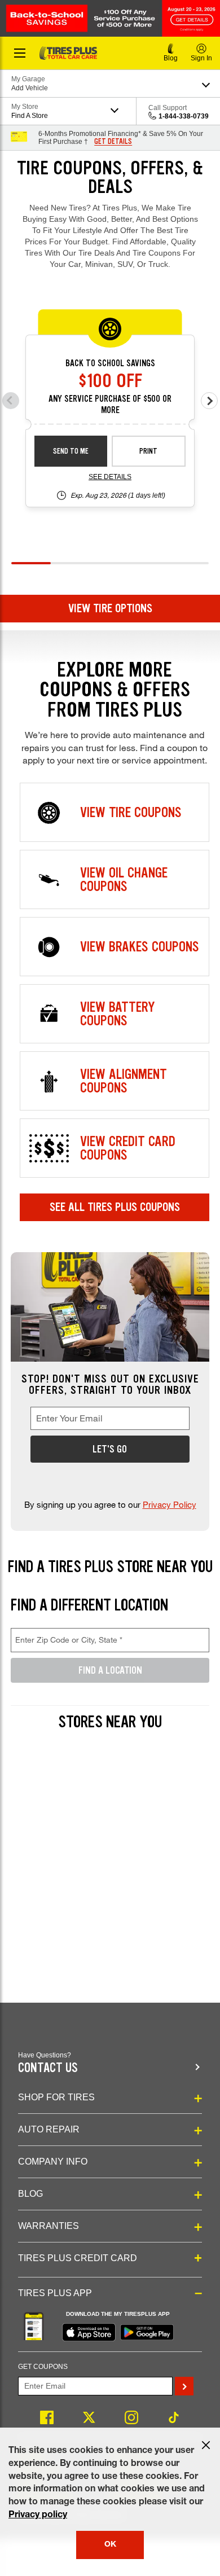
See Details (110, 477)
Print (148, 451)
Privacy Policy (170, 1504)
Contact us (48, 2068)
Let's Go (110, 1449)
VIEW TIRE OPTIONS (110, 608)
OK (110, 2545)
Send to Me (71, 451)
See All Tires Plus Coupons (115, 1207)
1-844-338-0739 (184, 116)
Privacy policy (38, 2516)
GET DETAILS (113, 142)
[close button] (206, 2445)
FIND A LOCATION (110, 1670)
